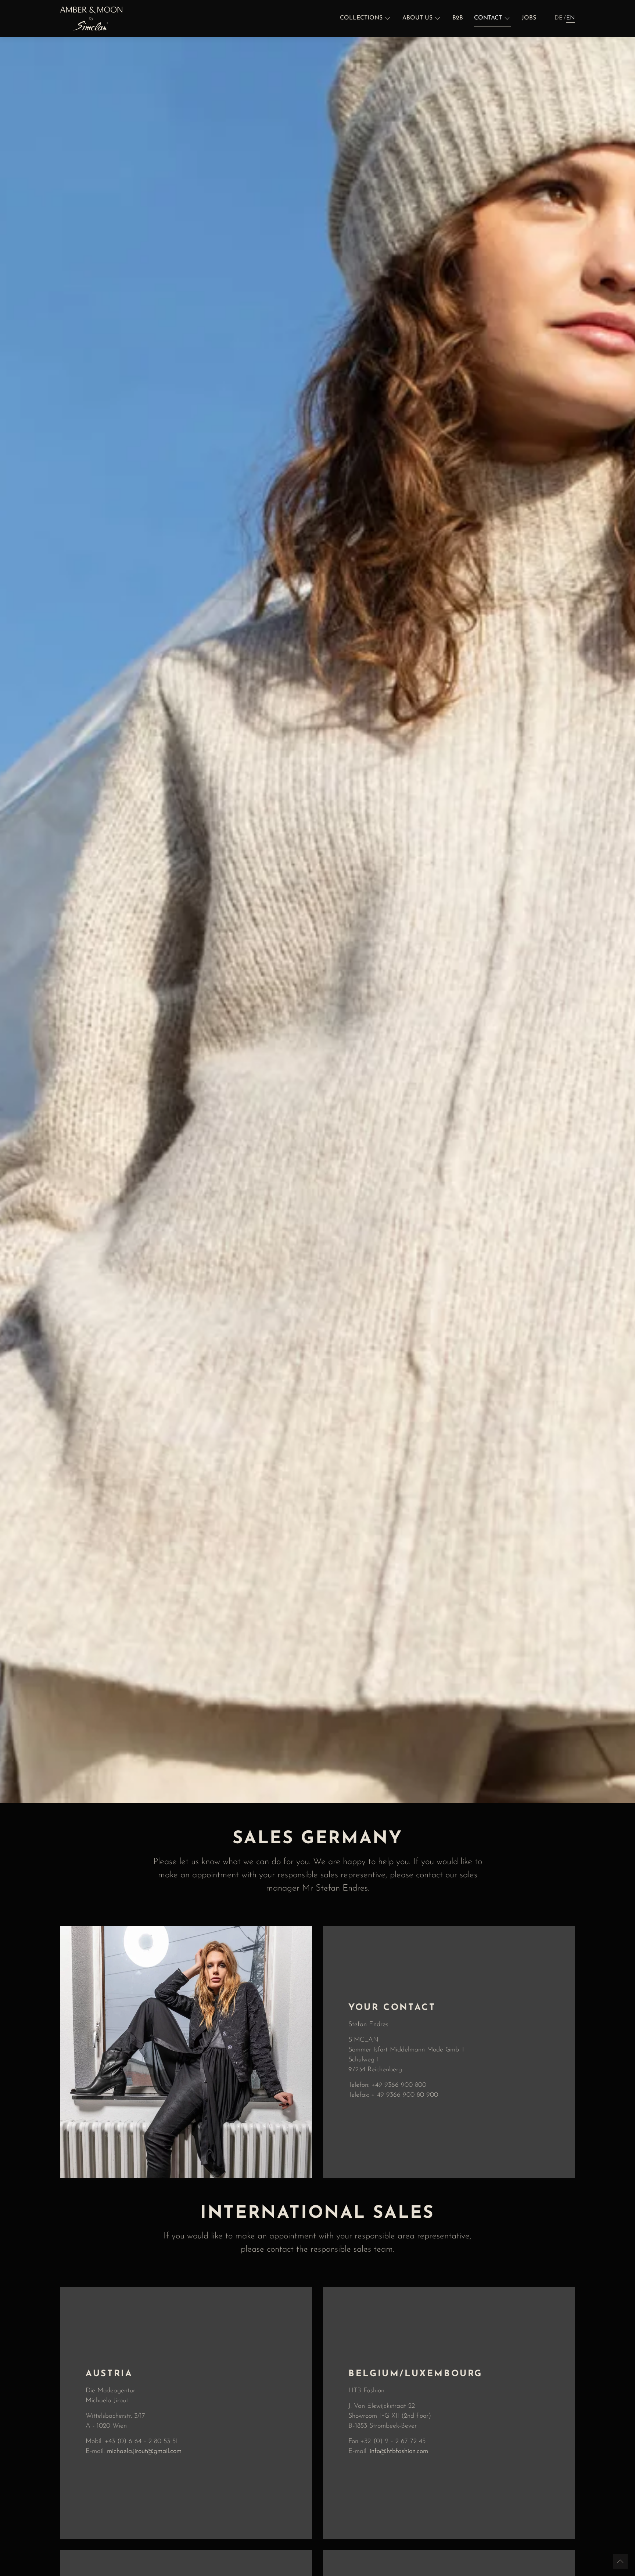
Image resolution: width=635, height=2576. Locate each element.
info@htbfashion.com (399, 2451)
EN (571, 18)
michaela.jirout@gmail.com (144, 2451)
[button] (366, 18)
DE (559, 18)
